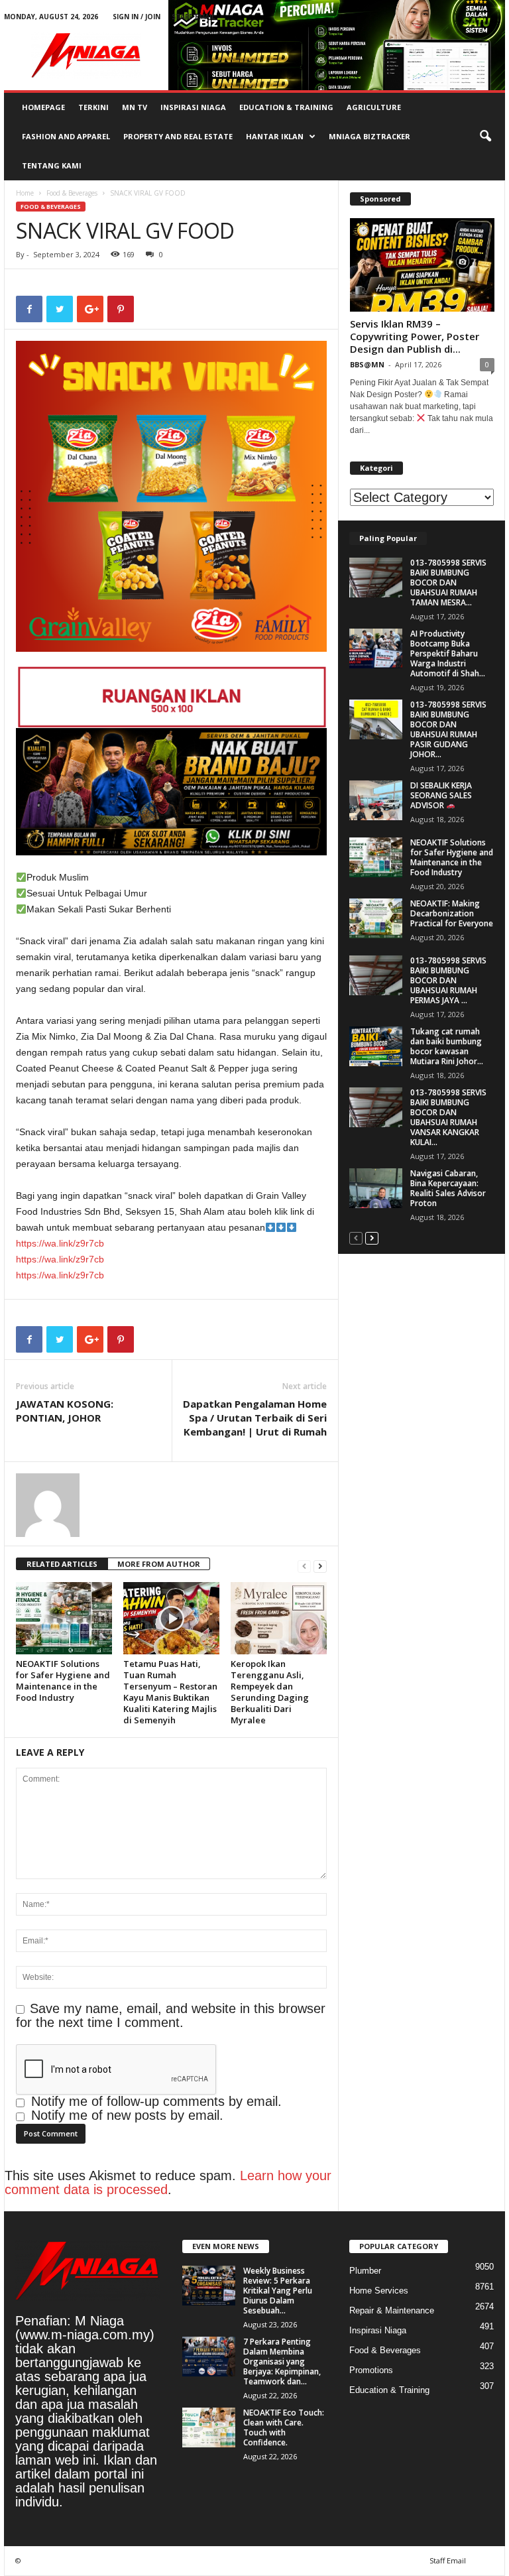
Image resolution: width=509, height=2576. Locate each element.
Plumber (365, 2271)
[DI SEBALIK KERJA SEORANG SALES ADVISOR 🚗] (376, 800)
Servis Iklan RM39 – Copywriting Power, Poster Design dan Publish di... (415, 336)
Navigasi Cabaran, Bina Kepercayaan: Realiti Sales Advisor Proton (448, 1188)
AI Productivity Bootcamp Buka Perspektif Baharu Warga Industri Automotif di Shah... (448, 653)
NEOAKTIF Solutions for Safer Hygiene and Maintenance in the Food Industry (63, 1681)
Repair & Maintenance (392, 2310)
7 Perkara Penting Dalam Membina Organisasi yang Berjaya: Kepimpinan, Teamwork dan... (282, 2361)
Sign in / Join (137, 17)
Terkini (93, 107)
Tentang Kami (52, 165)
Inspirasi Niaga (193, 107)
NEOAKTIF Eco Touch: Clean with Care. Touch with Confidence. (284, 2427)
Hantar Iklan (275, 136)
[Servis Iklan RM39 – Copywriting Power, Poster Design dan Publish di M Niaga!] (422, 265)
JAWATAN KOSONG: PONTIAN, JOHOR (65, 1411)
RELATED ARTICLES (62, 1564)
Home (25, 193)
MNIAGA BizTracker (369, 136)
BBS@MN (367, 364)
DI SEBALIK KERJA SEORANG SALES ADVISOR (441, 795)
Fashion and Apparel (66, 136)
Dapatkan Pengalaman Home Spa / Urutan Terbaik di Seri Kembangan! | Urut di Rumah (255, 1418)
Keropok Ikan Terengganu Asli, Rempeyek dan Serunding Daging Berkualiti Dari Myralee (270, 1692)
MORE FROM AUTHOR (159, 1564)
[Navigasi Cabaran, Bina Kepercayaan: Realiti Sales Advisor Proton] (376, 1188)
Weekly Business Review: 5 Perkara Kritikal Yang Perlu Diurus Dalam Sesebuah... (278, 2291)
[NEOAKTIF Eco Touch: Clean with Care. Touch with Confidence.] (209, 2427)
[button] (485, 137)
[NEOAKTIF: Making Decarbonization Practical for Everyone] (376, 918)
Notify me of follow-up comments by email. (156, 2101)
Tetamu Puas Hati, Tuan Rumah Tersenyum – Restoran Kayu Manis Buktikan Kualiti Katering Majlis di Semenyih (170, 1692)
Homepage (43, 107)
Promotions (371, 2370)
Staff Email (194, 17)
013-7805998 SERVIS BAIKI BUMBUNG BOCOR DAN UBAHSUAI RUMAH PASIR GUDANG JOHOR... (448, 729)
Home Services (379, 2291)
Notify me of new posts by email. (127, 2115)
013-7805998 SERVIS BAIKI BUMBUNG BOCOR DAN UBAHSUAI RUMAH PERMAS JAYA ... (448, 980)
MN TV (135, 107)
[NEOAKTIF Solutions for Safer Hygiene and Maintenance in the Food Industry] (64, 1618)
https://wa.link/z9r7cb (60, 1243)
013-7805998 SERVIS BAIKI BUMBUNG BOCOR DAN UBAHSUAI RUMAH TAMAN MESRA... (448, 583)
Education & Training (286, 107)
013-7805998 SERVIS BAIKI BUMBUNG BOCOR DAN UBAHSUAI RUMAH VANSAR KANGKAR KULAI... (448, 1117)
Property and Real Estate (178, 136)
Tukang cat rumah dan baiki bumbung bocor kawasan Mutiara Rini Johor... (447, 1046)
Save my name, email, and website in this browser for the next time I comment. (171, 2015)
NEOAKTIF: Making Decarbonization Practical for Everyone (452, 913)
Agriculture (374, 107)
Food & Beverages (72, 193)
